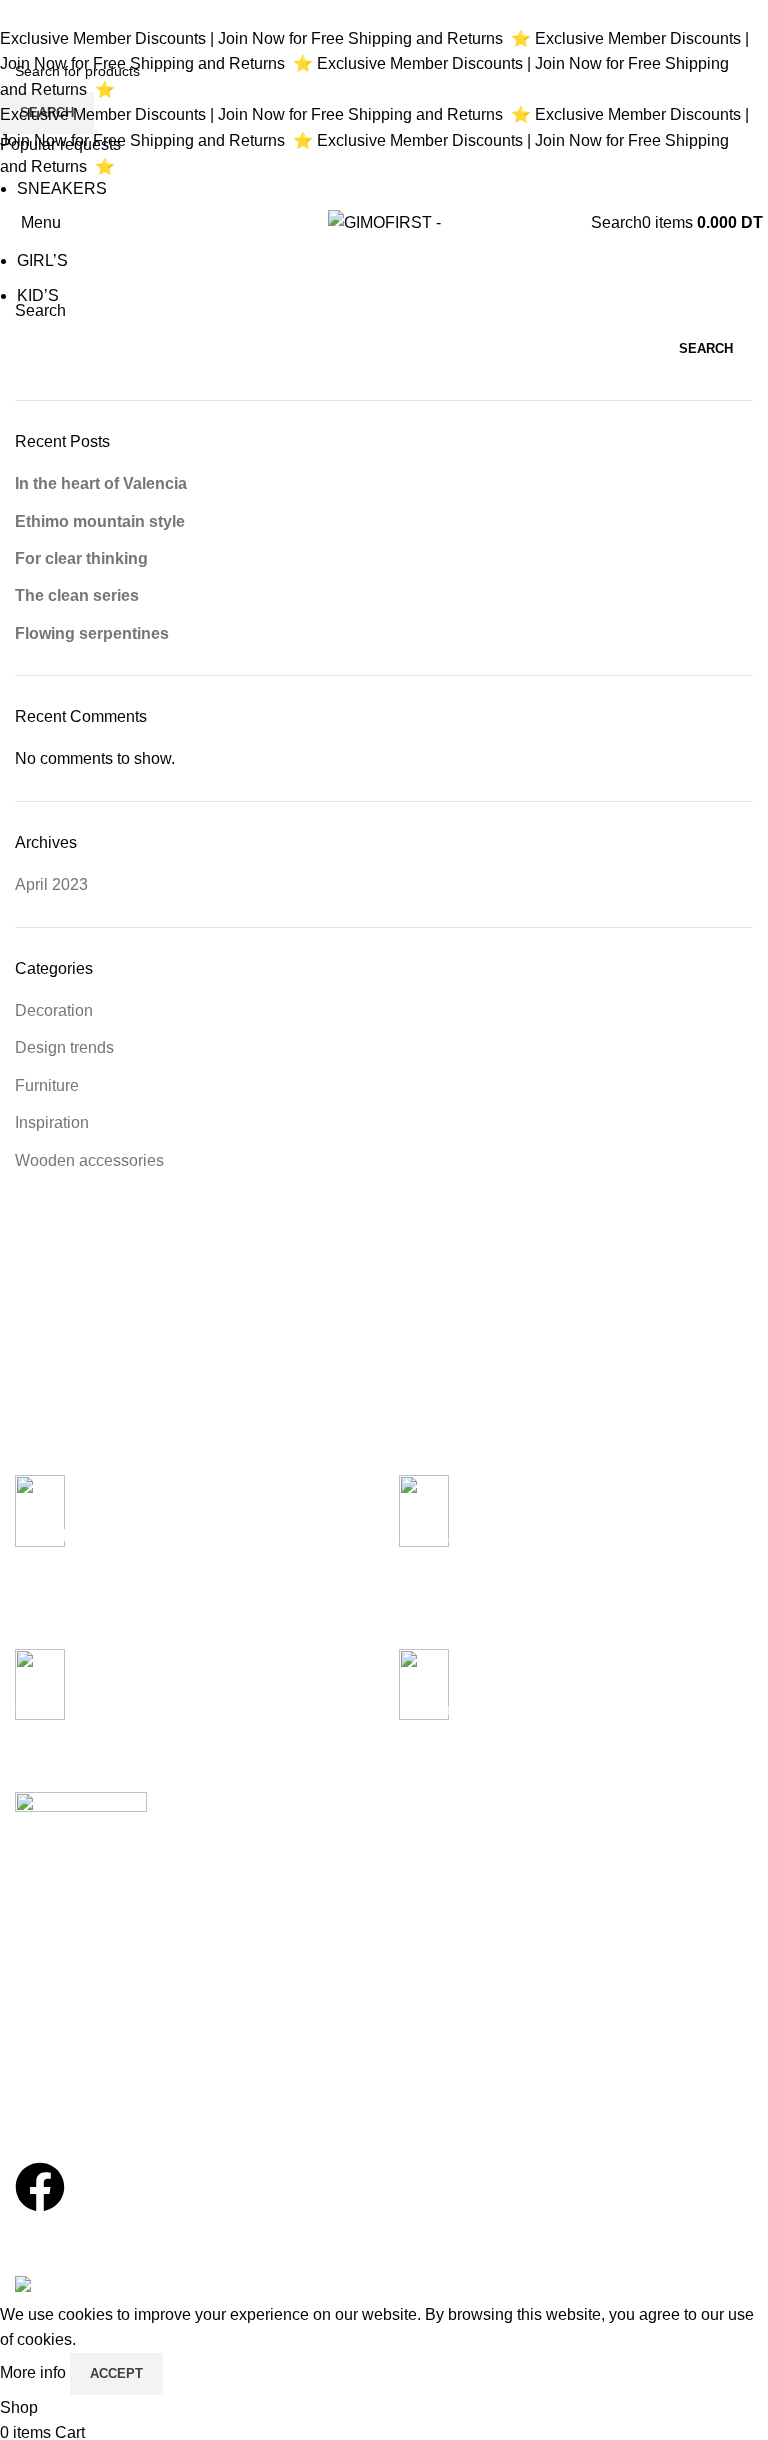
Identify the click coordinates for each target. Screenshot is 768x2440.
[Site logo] (384, 221)
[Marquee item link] (379, 103)
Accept (116, 2373)
